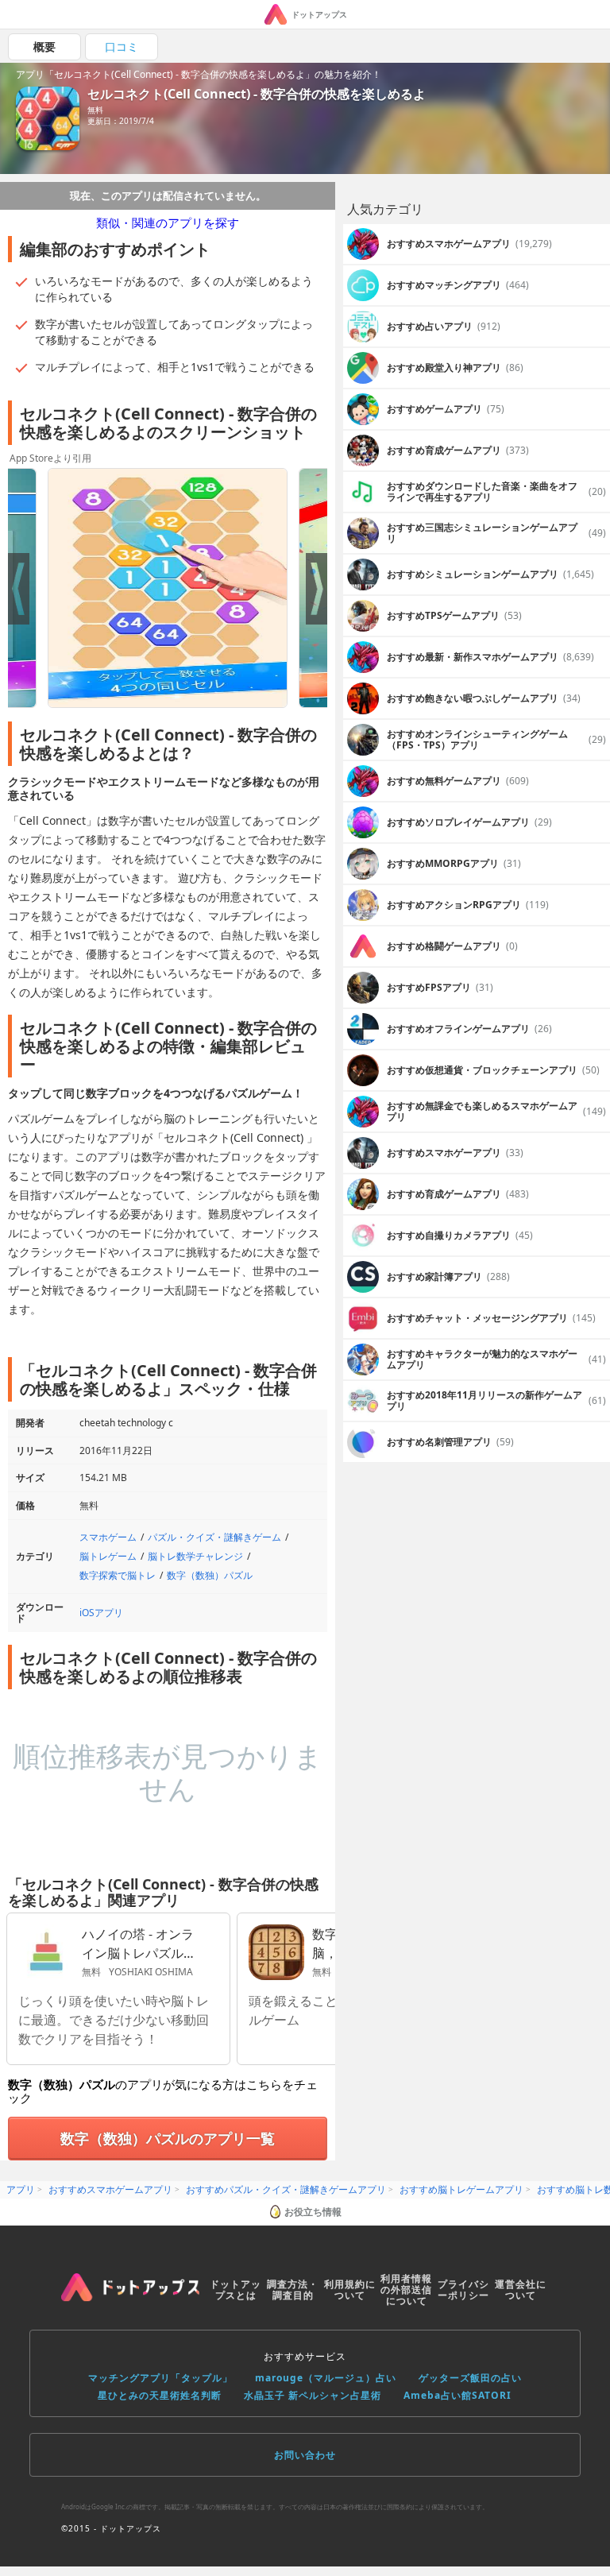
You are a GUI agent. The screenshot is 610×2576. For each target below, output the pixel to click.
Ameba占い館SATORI (457, 2395)
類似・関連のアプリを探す (168, 222)
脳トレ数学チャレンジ (195, 1556)
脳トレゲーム (108, 1556)
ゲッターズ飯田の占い (470, 2378)
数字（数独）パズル (210, 1575)
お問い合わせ (305, 2455)
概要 (44, 46)
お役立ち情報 (313, 2212)
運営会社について (521, 2290)
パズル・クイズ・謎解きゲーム (214, 1537)
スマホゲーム (108, 1537)
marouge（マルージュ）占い (326, 2378)
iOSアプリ (101, 1613)
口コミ (122, 46)
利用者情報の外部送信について (406, 2290)
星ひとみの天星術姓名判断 (160, 2395)
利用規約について (350, 2290)
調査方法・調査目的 (293, 2290)
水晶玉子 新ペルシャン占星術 (313, 2395)
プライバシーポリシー (463, 2290)
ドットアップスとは (236, 2290)
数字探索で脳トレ (118, 1575)
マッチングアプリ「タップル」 (160, 2378)
